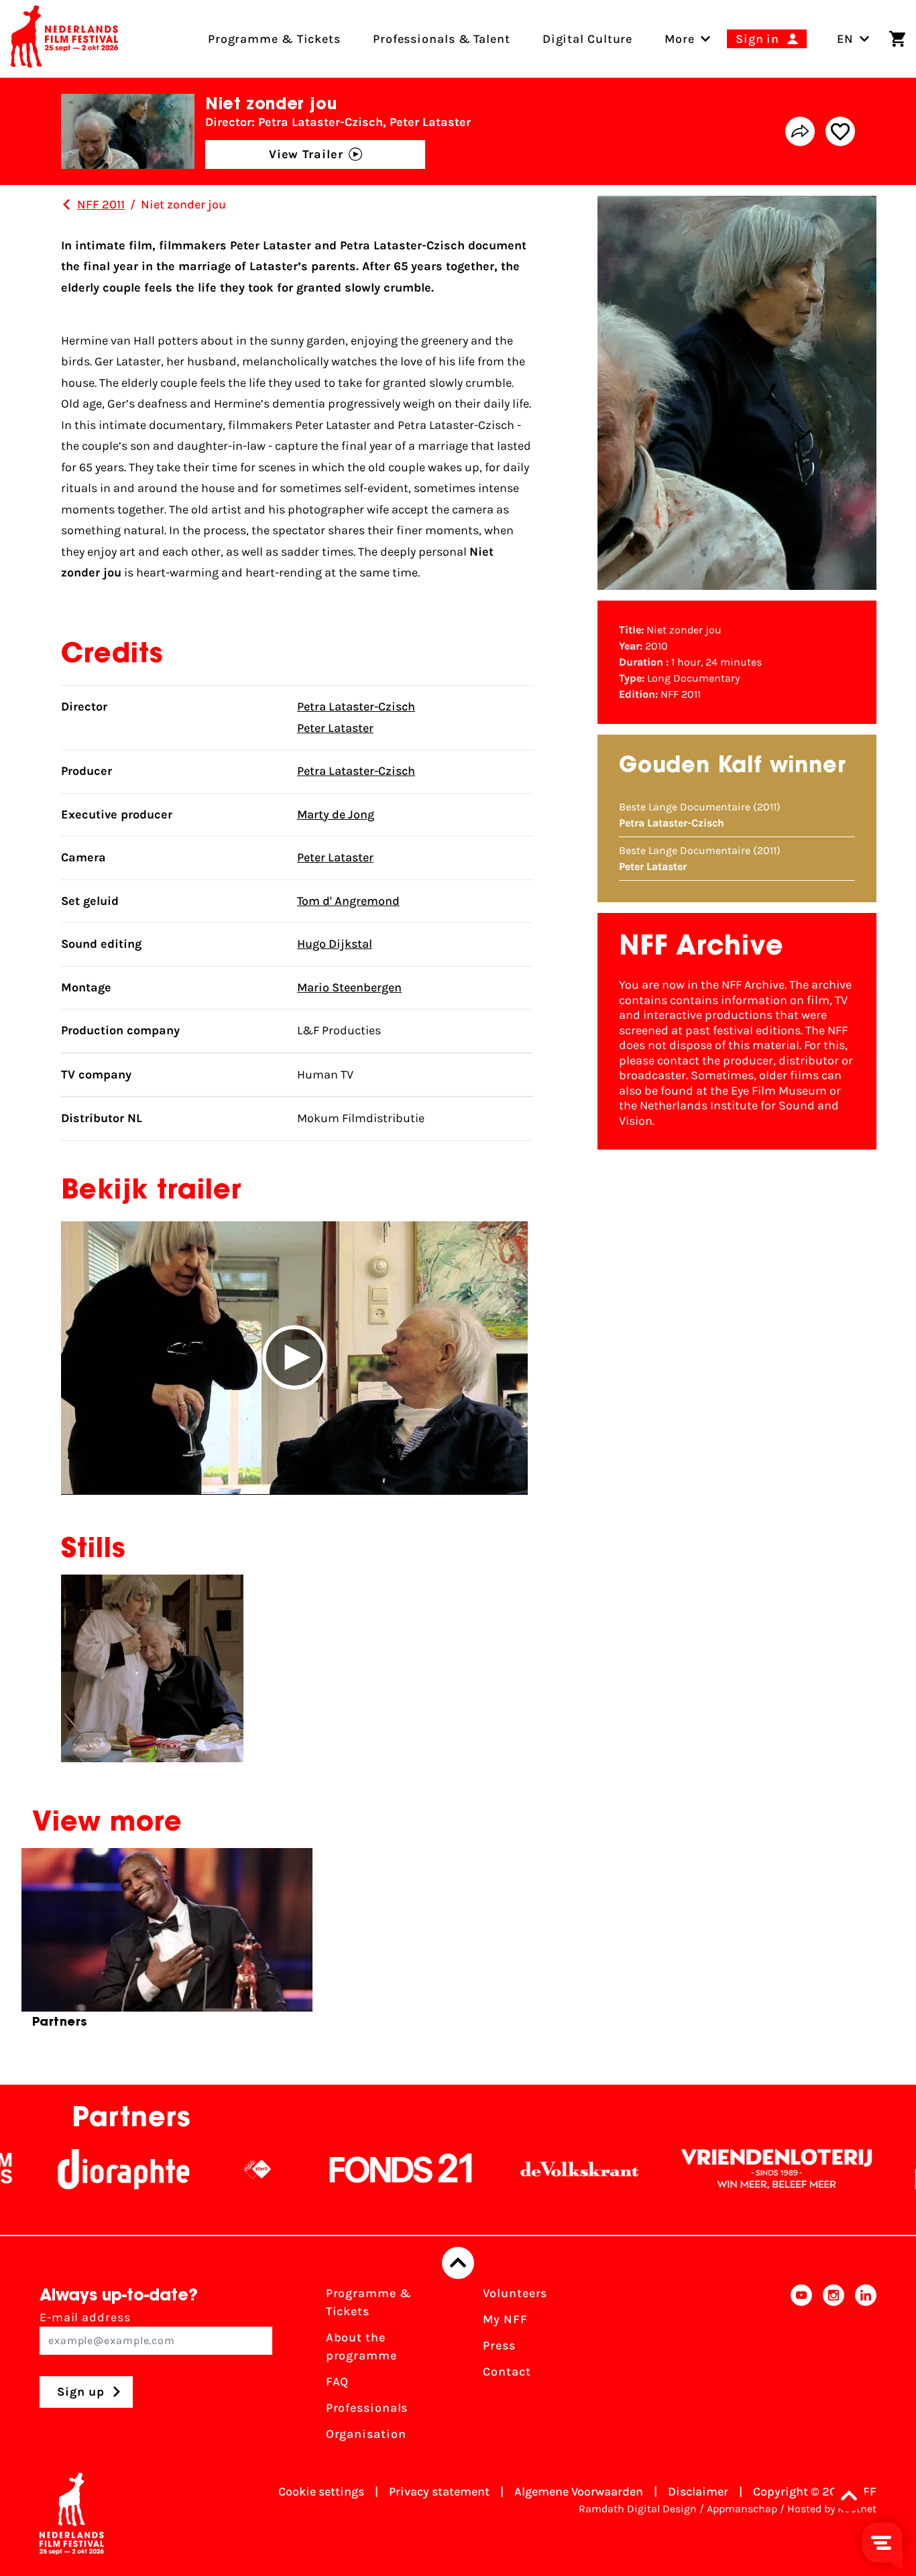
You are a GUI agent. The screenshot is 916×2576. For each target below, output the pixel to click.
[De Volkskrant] (519, 2169)
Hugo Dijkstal (335, 944)
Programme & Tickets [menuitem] (274, 39)
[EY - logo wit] (874, 2169)
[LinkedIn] (866, 2368)
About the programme (361, 2346)
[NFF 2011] (66, 204)
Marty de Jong (336, 814)
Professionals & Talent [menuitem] (442, 39)
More (680, 39)
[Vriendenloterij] (716, 2169)
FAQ (338, 2382)
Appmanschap (742, 2509)
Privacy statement (439, 2492)
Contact (507, 2372)
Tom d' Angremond (348, 901)
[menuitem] (680, 39)
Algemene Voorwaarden (579, 2492)
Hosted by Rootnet (832, 2509)
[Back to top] (458, 2263)
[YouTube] (801, 2368)
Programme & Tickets (369, 2302)
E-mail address (85, 2317)
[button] (294, 1358)
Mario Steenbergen (349, 987)
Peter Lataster (335, 728)
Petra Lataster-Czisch (356, 707)
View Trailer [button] (306, 154)
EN (845, 39)
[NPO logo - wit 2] (196, 2169)
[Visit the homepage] (64, 39)
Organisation (366, 2434)
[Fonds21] (341, 2169)
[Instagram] (834, 2368)
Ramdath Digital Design (638, 2509)
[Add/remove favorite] (840, 131)
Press (499, 2345)
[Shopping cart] (897, 39)
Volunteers (515, 2293)
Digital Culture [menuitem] (588, 39)
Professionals (367, 2408)
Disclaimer (698, 2492)
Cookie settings (321, 2492)
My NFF (505, 2319)
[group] (167, 1944)
